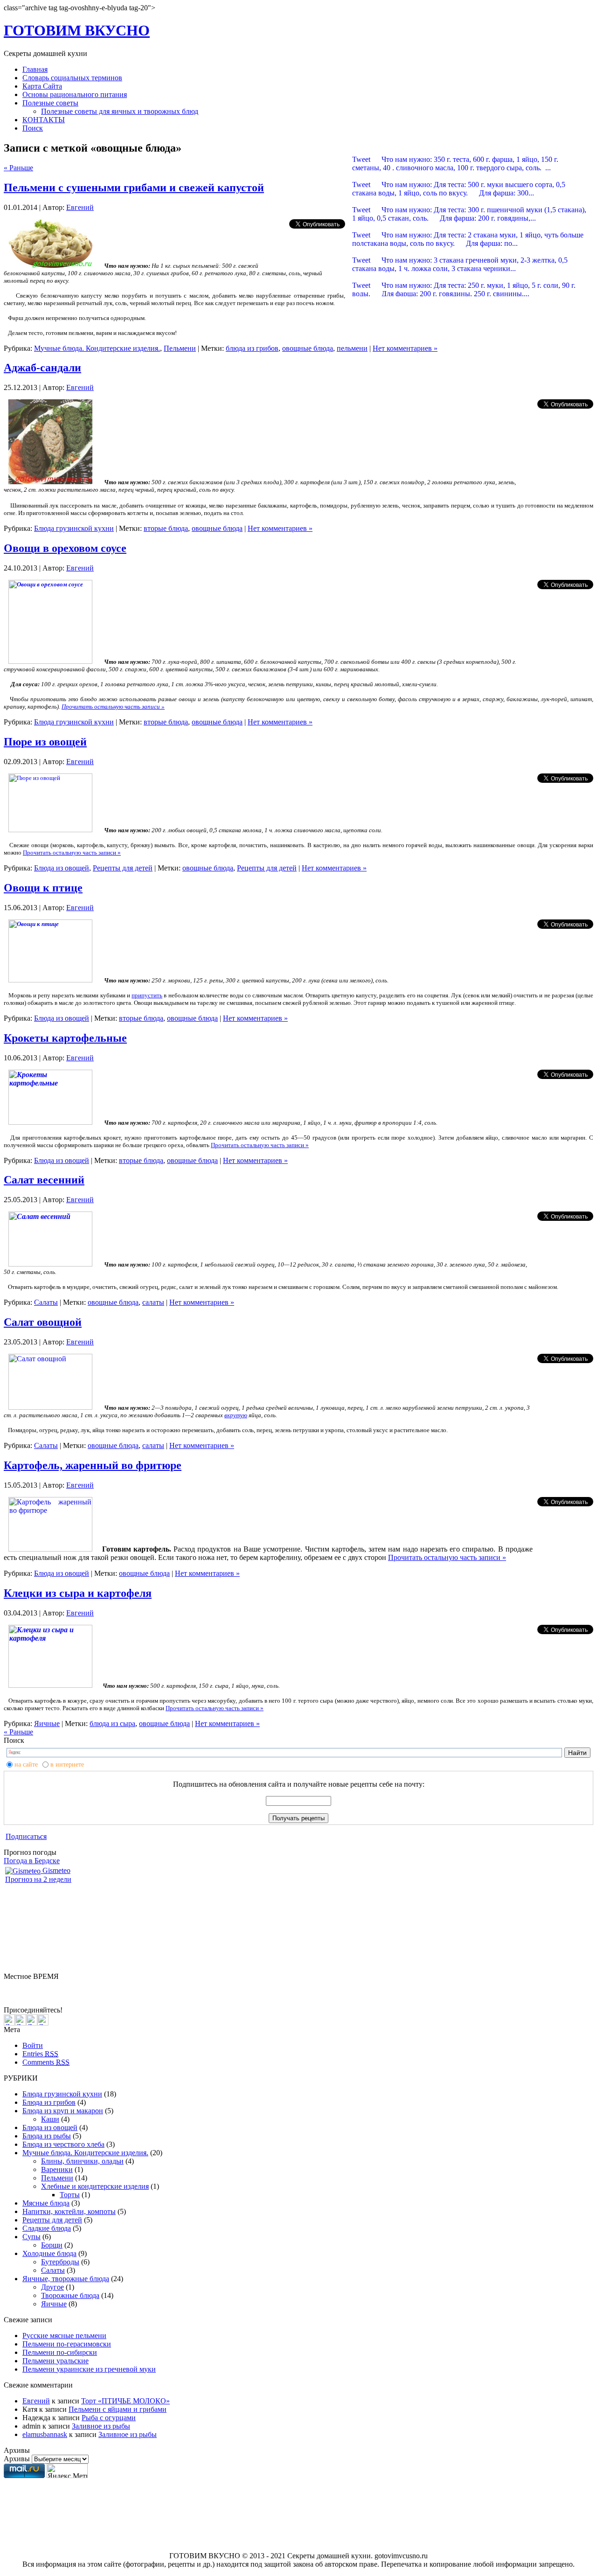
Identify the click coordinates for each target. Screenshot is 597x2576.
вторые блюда (166, 528)
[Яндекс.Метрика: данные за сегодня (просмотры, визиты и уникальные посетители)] (67, 2471)
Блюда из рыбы (47, 2136)
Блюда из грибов (49, 2102)
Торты (70, 2195)
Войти (33, 2045)
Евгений (80, 207)
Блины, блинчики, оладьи (82, 2161)
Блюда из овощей (62, 868)
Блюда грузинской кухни (74, 528)
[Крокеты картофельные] (50, 1122)
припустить (147, 995)
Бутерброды (60, 2262)
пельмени (352, 348)
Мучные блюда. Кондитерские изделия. (97, 348)
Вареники (57, 2169)
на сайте (26, 1765)
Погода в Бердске (32, 1861)
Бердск (15, 1985)
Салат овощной (43, 1322)
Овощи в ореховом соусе (65, 548)
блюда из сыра (112, 1723)
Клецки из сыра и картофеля (78, 1593)
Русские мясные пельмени (64, 2336)
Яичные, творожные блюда (66, 2279)
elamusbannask (45, 2434)
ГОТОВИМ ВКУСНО (77, 30)
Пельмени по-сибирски (60, 2352)
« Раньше (18, 168)
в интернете (67, 1765)
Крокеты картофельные (65, 1038)
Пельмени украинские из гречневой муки (89, 2369)
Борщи (52, 2245)
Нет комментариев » (405, 348)
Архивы (17, 2459)
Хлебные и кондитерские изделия (95, 2186)
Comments (46, 2062)
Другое (52, 2287)
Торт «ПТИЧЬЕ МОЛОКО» (125, 2401)
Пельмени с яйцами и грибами (118, 2409)
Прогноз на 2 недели (38, 1879)
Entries (40, 2054)
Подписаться (26, 1836)
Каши (50, 2119)
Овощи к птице (43, 888)
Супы (31, 2237)
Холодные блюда (49, 2253)
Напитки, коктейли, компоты (69, 2211)
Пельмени (180, 348)
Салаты (46, 1302)
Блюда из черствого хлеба (63, 2144)
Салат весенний (44, 1180)
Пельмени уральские (56, 2361)
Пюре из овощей (45, 742)
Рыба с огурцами (109, 2418)
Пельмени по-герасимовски (67, 2344)
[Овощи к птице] (50, 980)
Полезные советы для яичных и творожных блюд (120, 111)
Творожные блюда (70, 2295)
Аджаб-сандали (42, 368)
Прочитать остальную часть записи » (113, 707)
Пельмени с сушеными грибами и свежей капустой (134, 188)
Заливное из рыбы (101, 2426)
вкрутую (236, 1415)
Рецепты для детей (123, 868)
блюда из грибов (252, 348)
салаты (153, 1302)
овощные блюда (308, 348)
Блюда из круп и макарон (63, 2111)
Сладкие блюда (47, 2228)
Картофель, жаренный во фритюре (93, 1465)
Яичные (47, 1723)
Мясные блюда (46, 2203)
